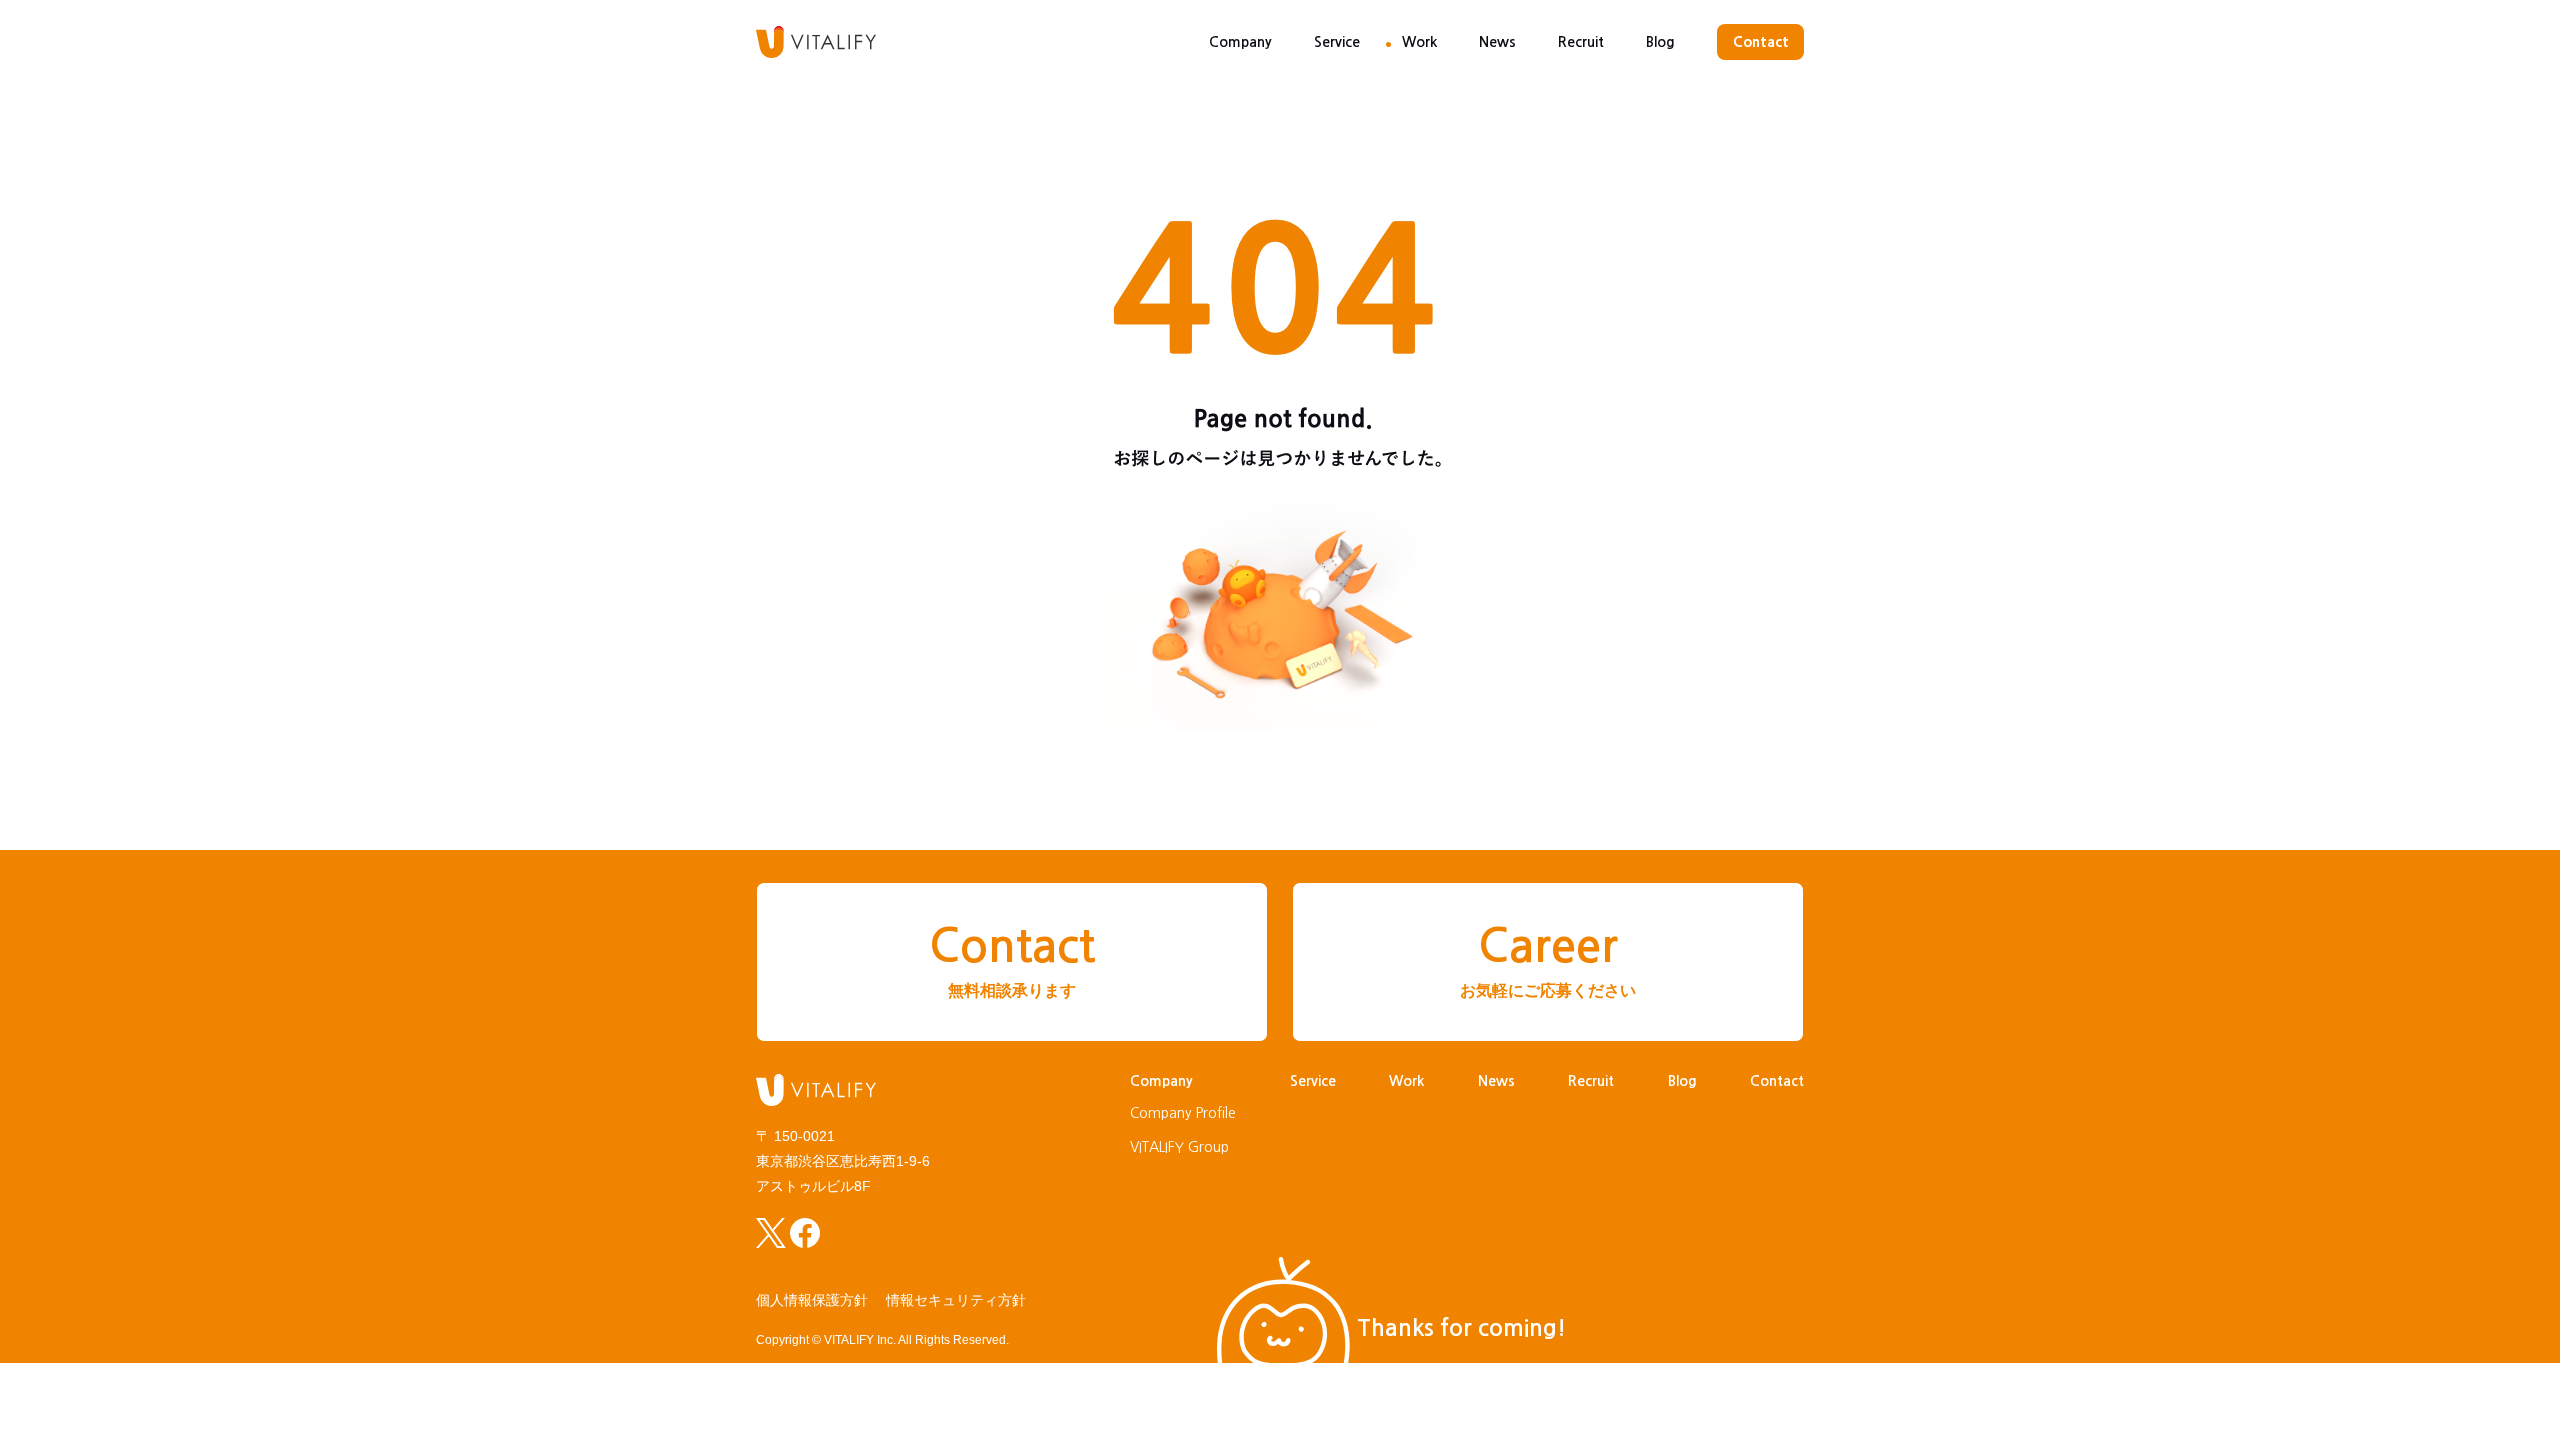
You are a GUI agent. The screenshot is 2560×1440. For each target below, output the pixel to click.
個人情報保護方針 (812, 1300)
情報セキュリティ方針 (956, 1300)
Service (1337, 42)
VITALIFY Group (1179, 1147)
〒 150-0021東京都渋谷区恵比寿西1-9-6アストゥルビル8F (843, 1161)
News (1497, 42)
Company (1240, 42)
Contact (1761, 42)
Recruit (1581, 42)
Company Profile (1183, 1113)
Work (1419, 42)
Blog (1660, 42)
